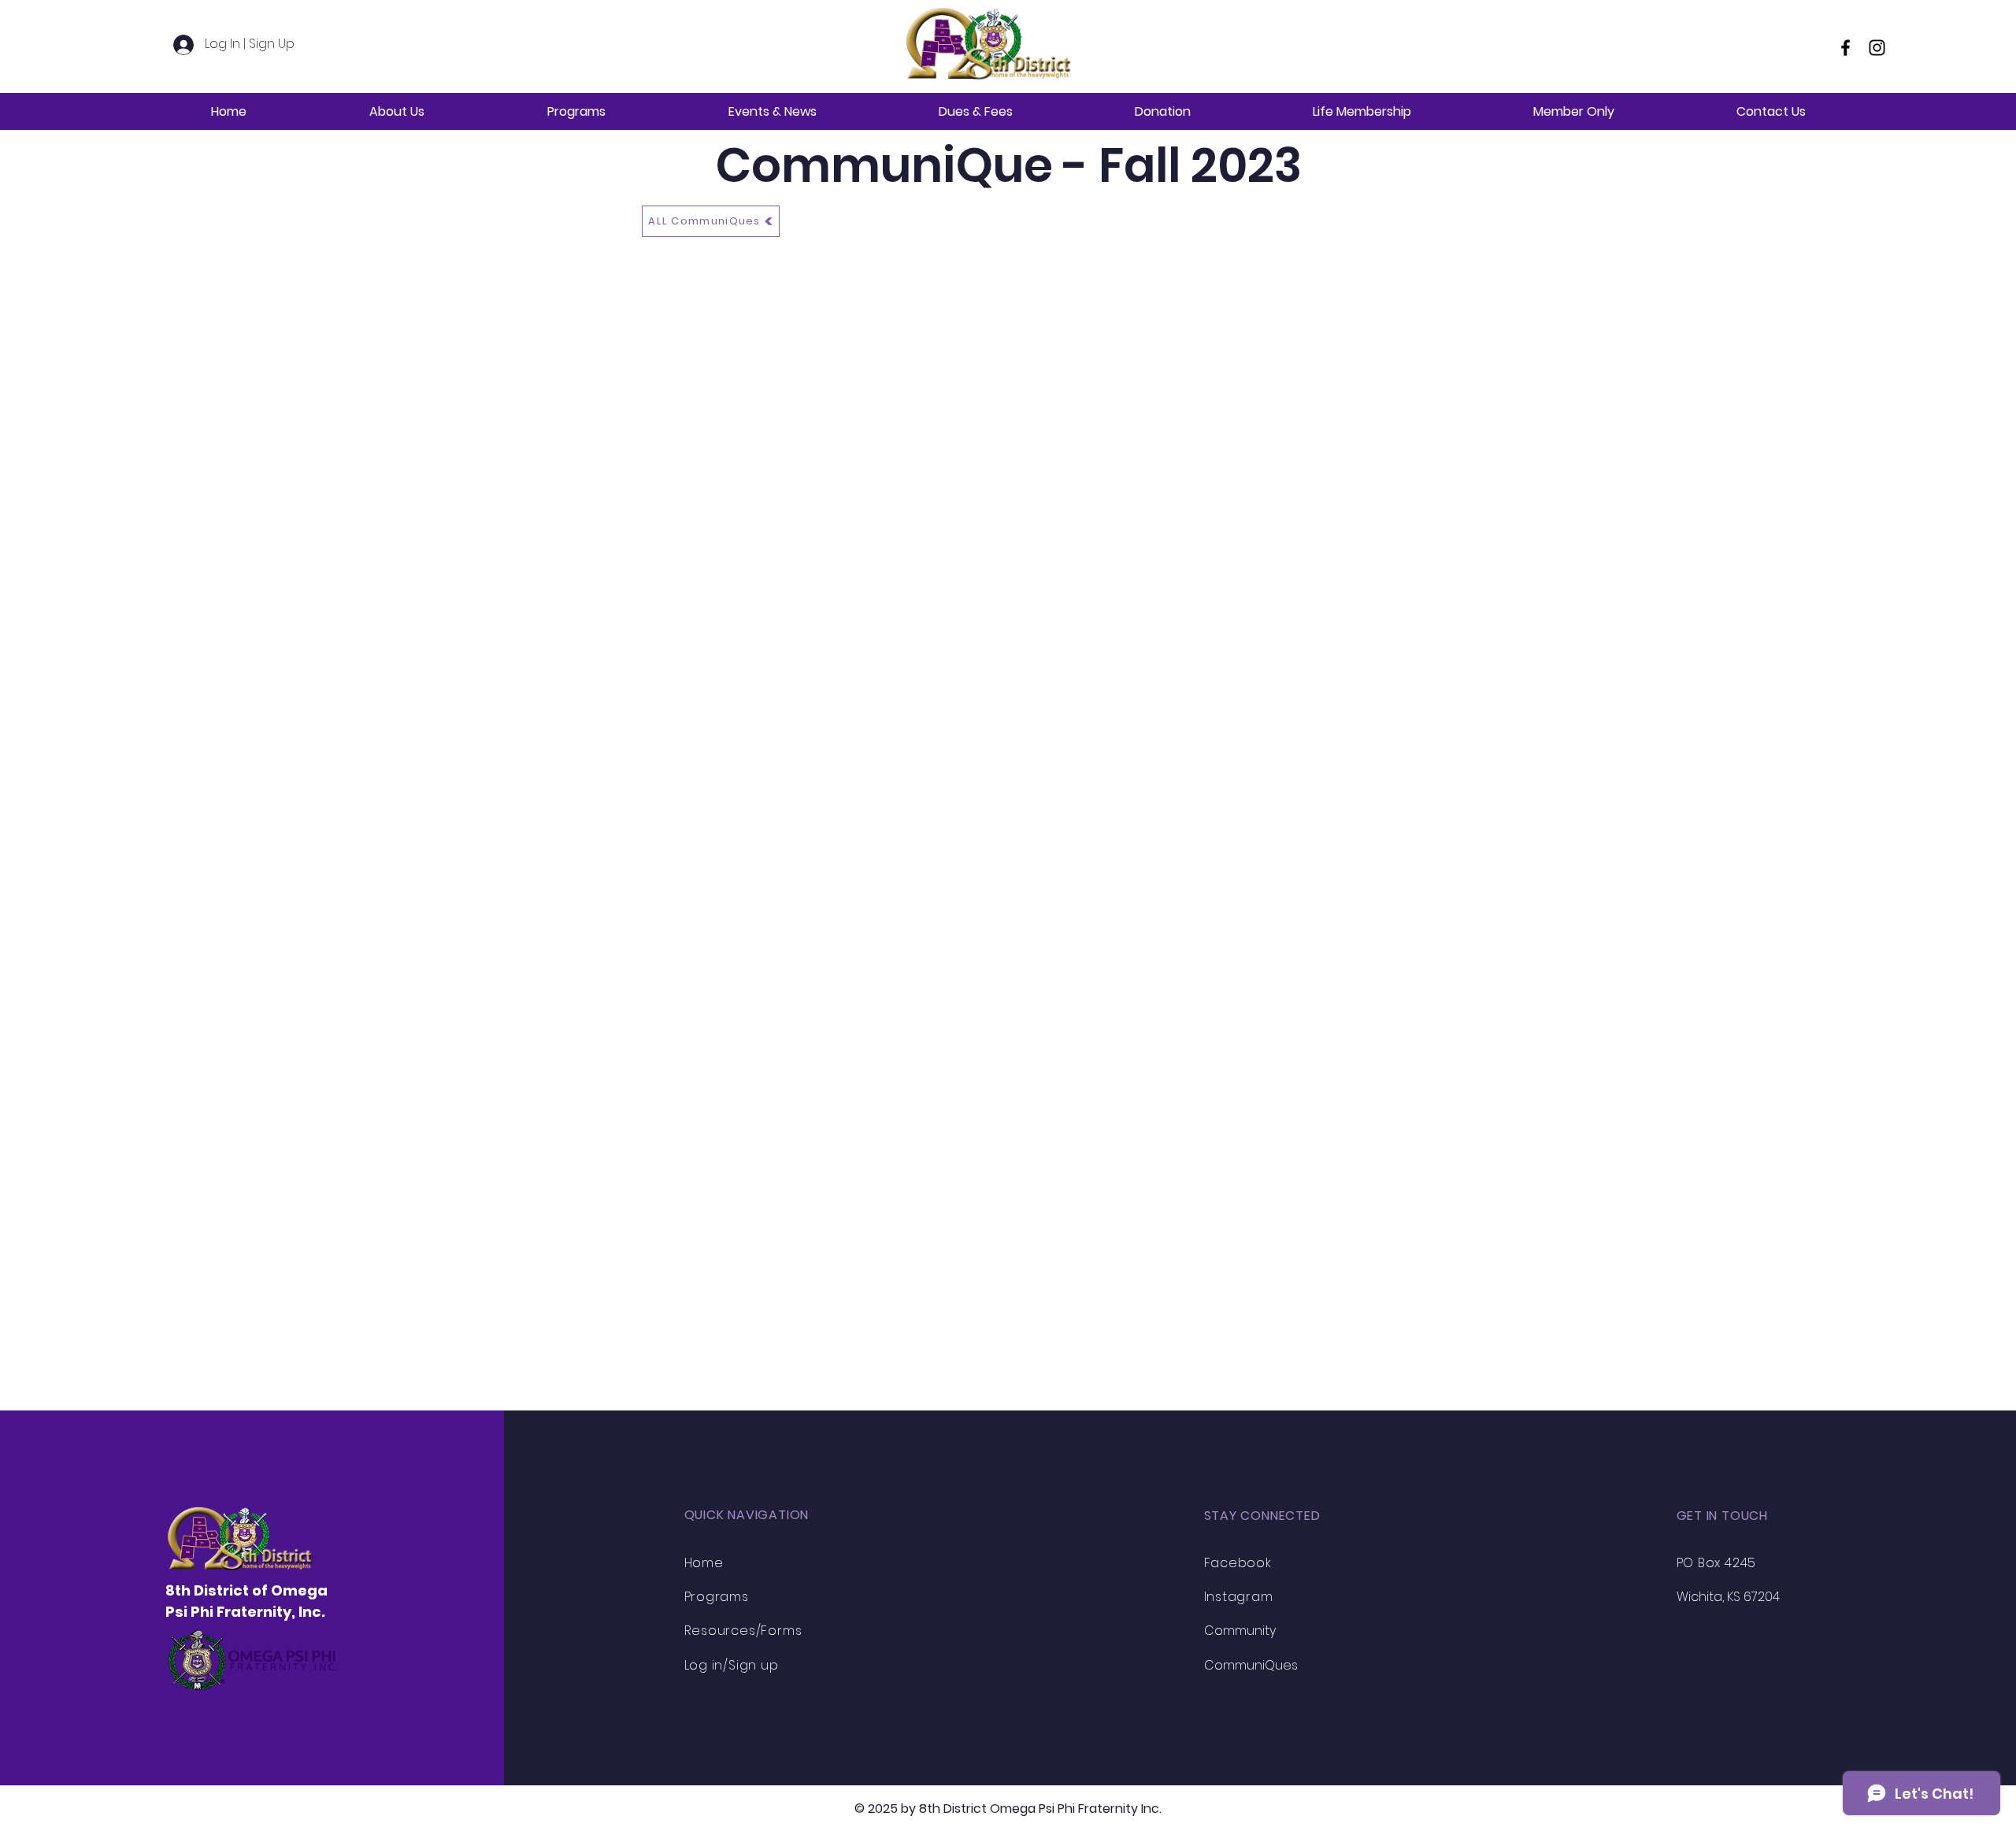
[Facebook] (1846, 48)
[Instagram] (1877, 48)
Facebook (1238, 1563)
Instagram (1239, 1597)
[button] (397, 111)
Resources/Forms (743, 1631)
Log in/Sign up (732, 1665)
